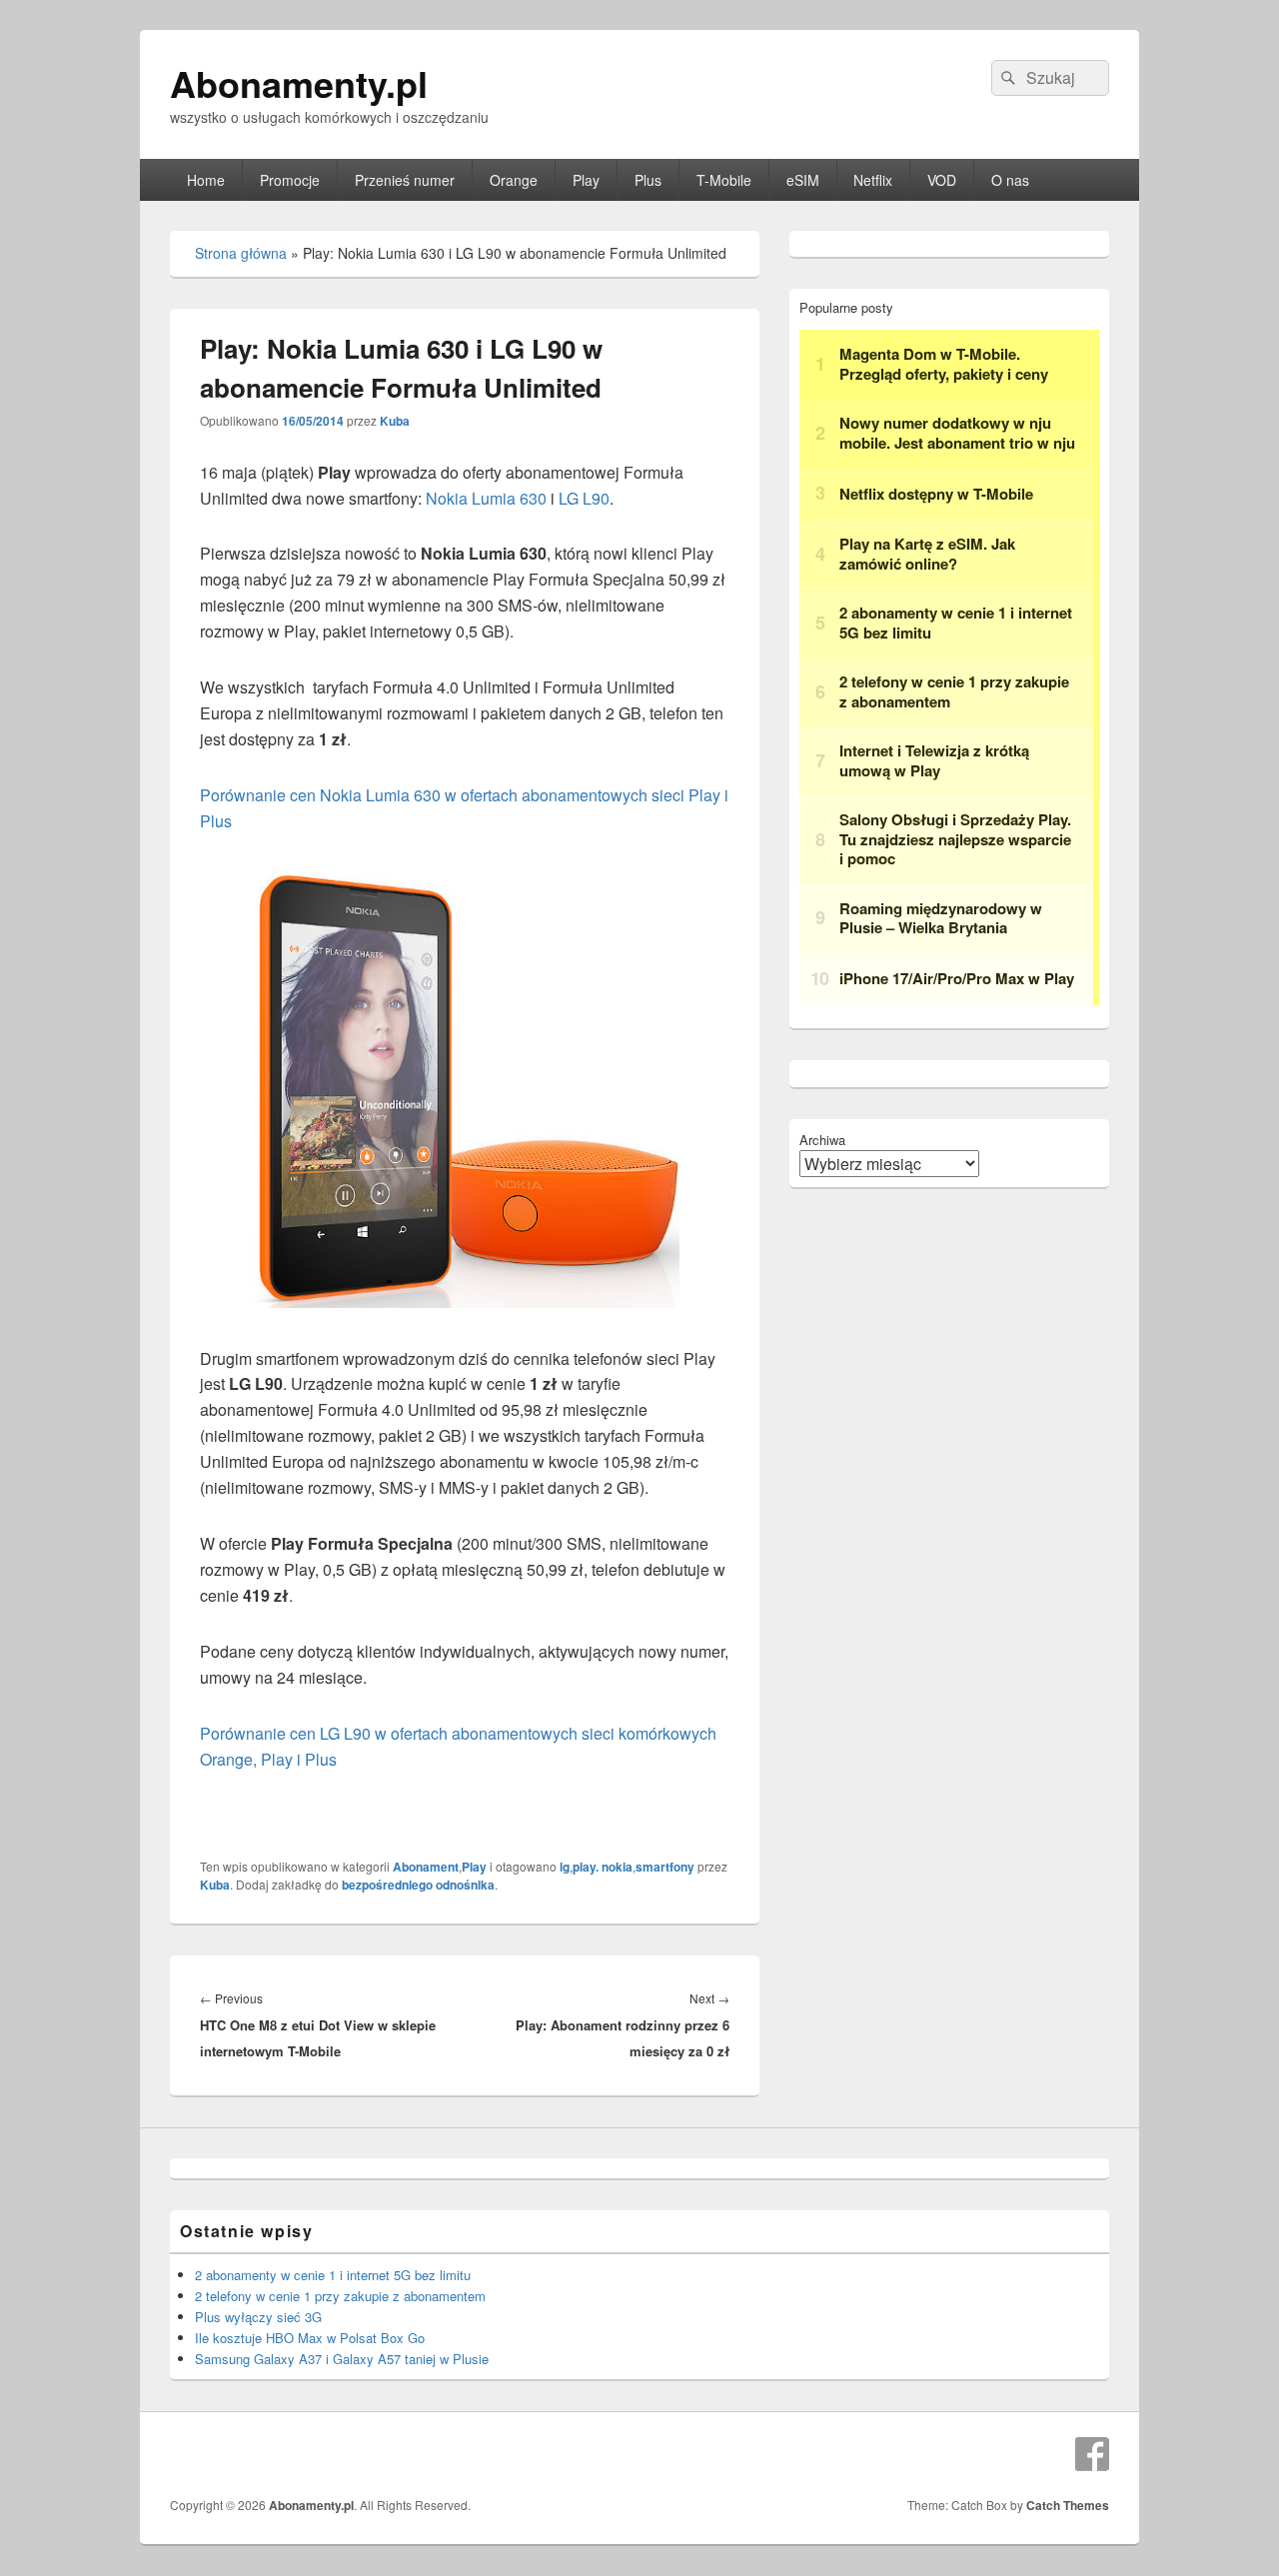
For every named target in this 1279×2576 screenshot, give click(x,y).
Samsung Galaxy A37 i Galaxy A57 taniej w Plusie (342, 2359)
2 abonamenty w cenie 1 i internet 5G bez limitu (333, 2275)
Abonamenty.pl (299, 83)
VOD (942, 180)
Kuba (395, 421)
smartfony (665, 1867)
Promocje (290, 180)
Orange (514, 180)
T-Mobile (724, 180)
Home (206, 180)
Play (586, 180)
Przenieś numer (405, 180)
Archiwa (822, 1140)
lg (565, 1867)
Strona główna (241, 253)
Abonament (426, 1867)
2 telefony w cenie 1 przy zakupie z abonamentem (340, 2296)
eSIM (803, 180)
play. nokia (603, 1867)
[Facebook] (1092, 2454)
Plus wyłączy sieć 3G (258, 2317)
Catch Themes (1068, 2505)
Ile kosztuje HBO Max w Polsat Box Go (310, 2338)
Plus (648, 180)
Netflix (873, 180)
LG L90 (584, 498)
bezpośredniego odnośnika (418, 1885)
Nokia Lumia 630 (486, 498)
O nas (1010, 180)
